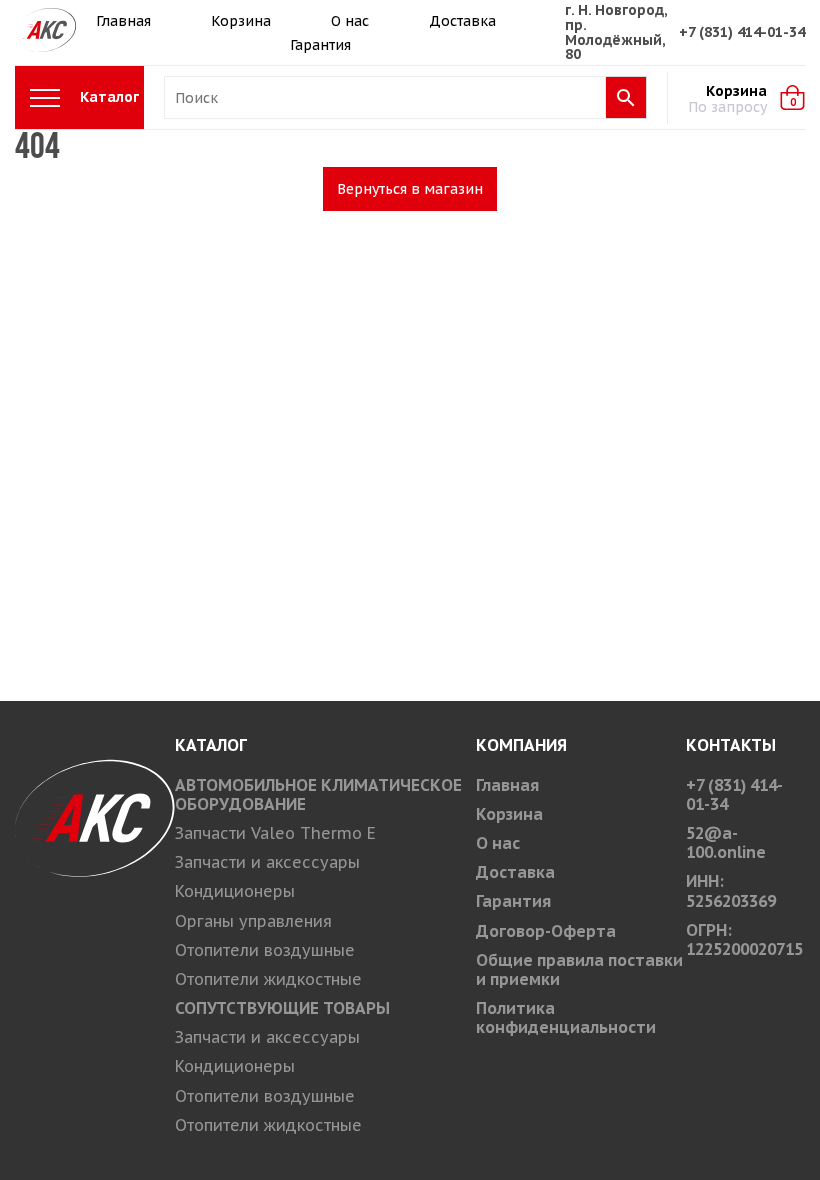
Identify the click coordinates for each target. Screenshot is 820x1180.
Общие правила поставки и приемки (579, 969)
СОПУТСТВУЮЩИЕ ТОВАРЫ (282, 1008)
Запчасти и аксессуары (267, 862)
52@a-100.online (726, 842)
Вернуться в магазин (410, 189)
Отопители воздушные (265, 950)
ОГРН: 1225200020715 (744, 939)
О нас (350, 21)
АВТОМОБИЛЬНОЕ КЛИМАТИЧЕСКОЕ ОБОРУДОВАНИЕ (318, 794)
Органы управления (253, 921)
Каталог (109, 97)
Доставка (462, 21)
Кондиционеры (235, 891)
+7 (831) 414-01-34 (742, 32)
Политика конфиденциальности (566, 1017)
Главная (123, 21)
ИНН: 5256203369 (731, 890)
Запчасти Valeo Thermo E (275, 833)
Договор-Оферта (546, 931)
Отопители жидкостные (268, 979)
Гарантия (320, 45)
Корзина (241, 21)
